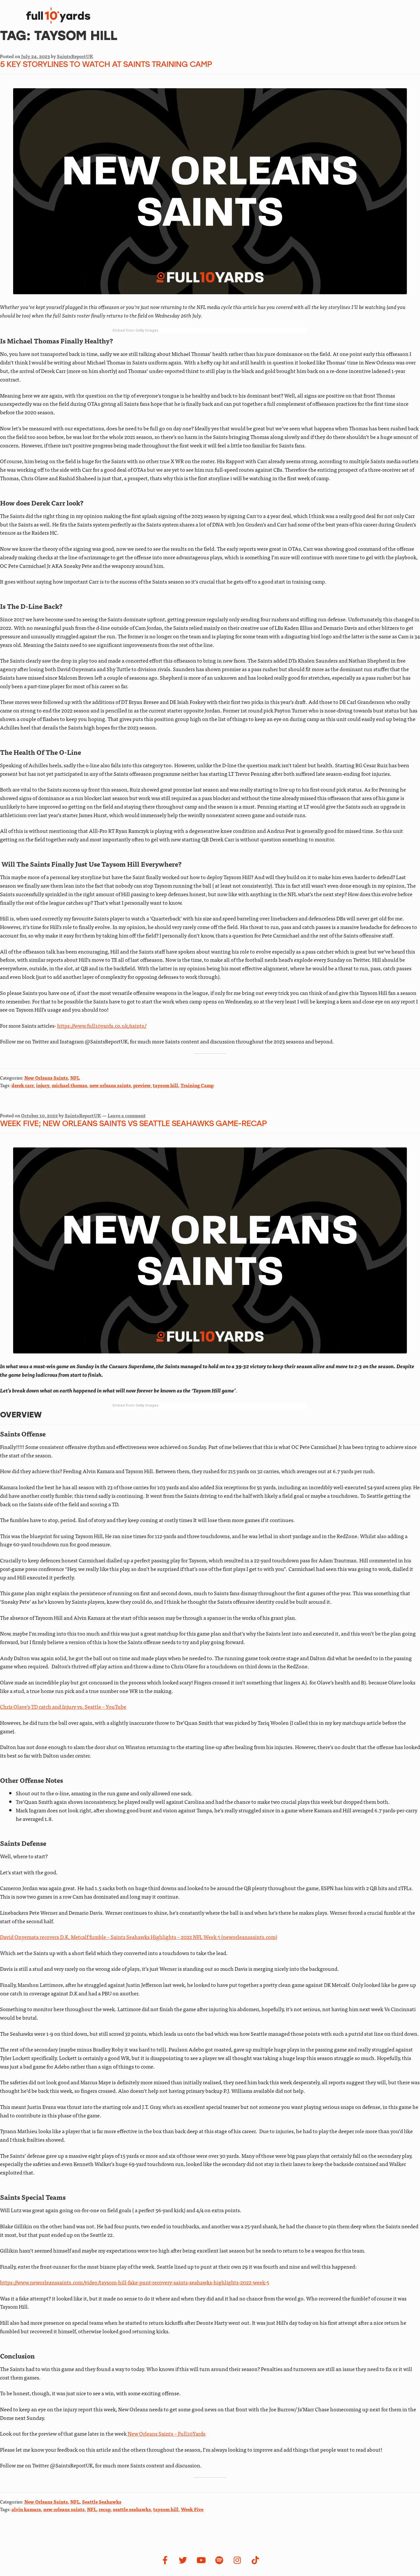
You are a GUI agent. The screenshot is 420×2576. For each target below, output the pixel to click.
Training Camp (197, 1085)
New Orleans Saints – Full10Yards (167, 2433)
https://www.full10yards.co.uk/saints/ (102, 1025)
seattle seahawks (132, 2509)
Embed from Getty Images (136, 330)
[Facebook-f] (165, 2560)
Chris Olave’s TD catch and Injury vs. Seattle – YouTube (63, 1706)
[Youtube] (201, 2560)
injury (43, 1085)
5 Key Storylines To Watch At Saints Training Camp (106, 65)
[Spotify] (219, 2560)
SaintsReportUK (75, 56)
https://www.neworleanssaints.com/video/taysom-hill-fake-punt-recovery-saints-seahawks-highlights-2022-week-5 (135, 2282)
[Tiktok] (255, 2560)
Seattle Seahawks (102, 2502)
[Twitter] (183, 2560)
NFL (75, 1078)
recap (105, 2509)
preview (142, 1085)
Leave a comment (127, 1115)
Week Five (192, 2509)
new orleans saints (110, 1085)
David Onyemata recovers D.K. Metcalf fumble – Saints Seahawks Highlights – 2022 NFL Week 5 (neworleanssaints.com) (139, 1937)
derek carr (23, 1085)
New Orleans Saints (46, 1078)
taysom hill (166, 1085)
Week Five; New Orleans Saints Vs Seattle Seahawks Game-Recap (133, 1124)
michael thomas (70, 1085)
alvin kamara (26, 2509)
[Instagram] (237, 2560)
